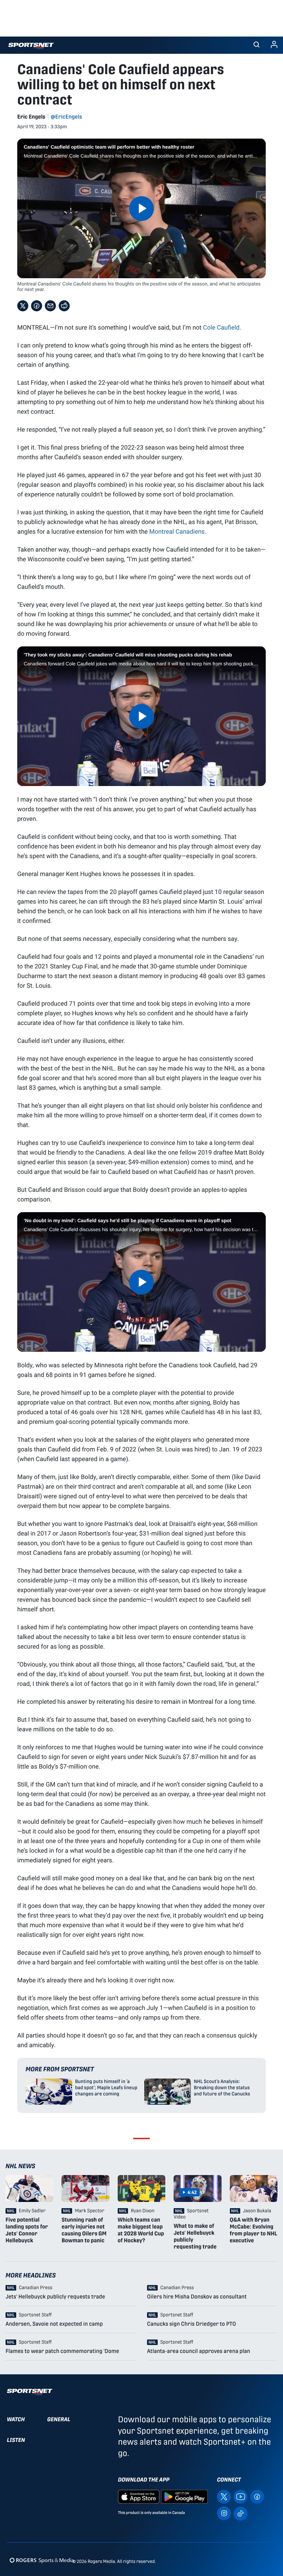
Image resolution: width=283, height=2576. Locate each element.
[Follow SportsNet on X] (224, 2497)
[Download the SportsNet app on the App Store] (139, 2497)
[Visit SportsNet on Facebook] (257, 2497)
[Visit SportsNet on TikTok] (241, 2513)
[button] (256, 45)
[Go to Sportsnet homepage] (31, 46)
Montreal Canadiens (177, 531)
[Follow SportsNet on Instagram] (224, 2513)
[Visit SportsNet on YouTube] (241, 2497)
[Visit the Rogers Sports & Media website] (42, 2560)
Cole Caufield (221, 327)
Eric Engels (31, 117)
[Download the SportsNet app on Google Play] (184, 2497)
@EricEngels (66, 117)
